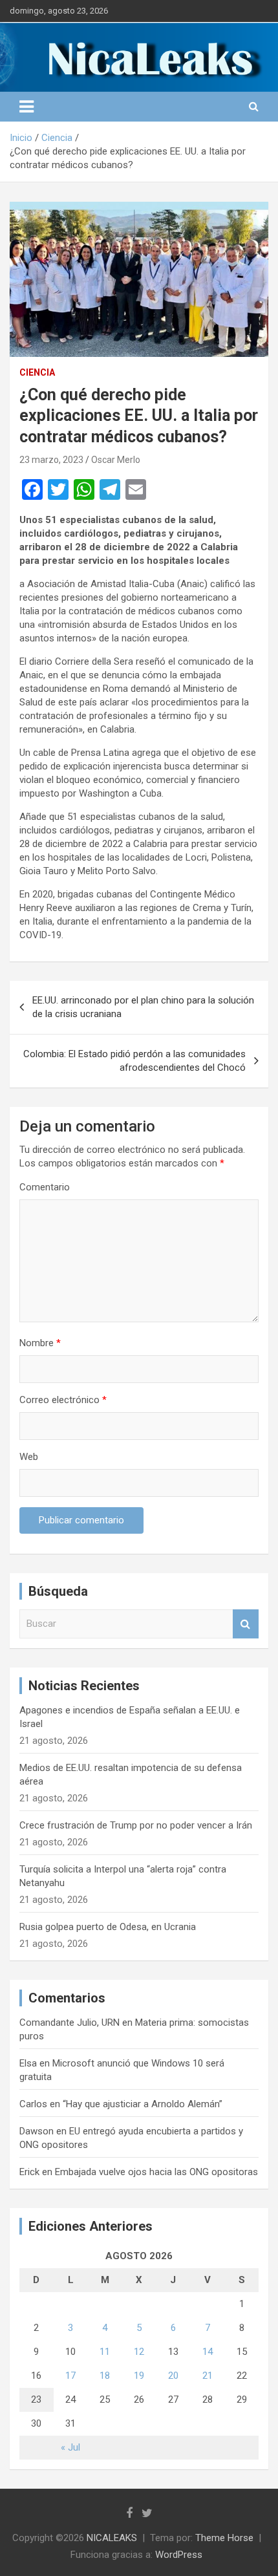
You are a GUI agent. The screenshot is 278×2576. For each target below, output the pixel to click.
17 (70, 2376)
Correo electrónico (63, 1400)
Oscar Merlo (116, 460)
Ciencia (37, 372)
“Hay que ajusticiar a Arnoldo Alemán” (143, 2104)
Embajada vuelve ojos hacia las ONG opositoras (156, 2172)
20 (173, 2376)
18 (105, 2376)
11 (105, 2352)
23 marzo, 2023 (51, 460)
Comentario (45, 1187)
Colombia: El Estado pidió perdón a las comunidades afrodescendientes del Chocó (134, 1061)
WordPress (179, 2555)
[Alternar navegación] (27, 107)
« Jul (70, 2447)
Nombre (40, 1343)
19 (139, 2376)
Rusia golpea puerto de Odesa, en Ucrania (108, 1927)
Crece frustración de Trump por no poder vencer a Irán (136, 1825)
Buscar (246, 1624)
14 (208, 2352)
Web (29, 1457)
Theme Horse (224, 2538)
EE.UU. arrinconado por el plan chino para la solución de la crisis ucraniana (143, 1007)
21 (208, 2376)
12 (139, 2352)
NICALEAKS (112, 2538)
